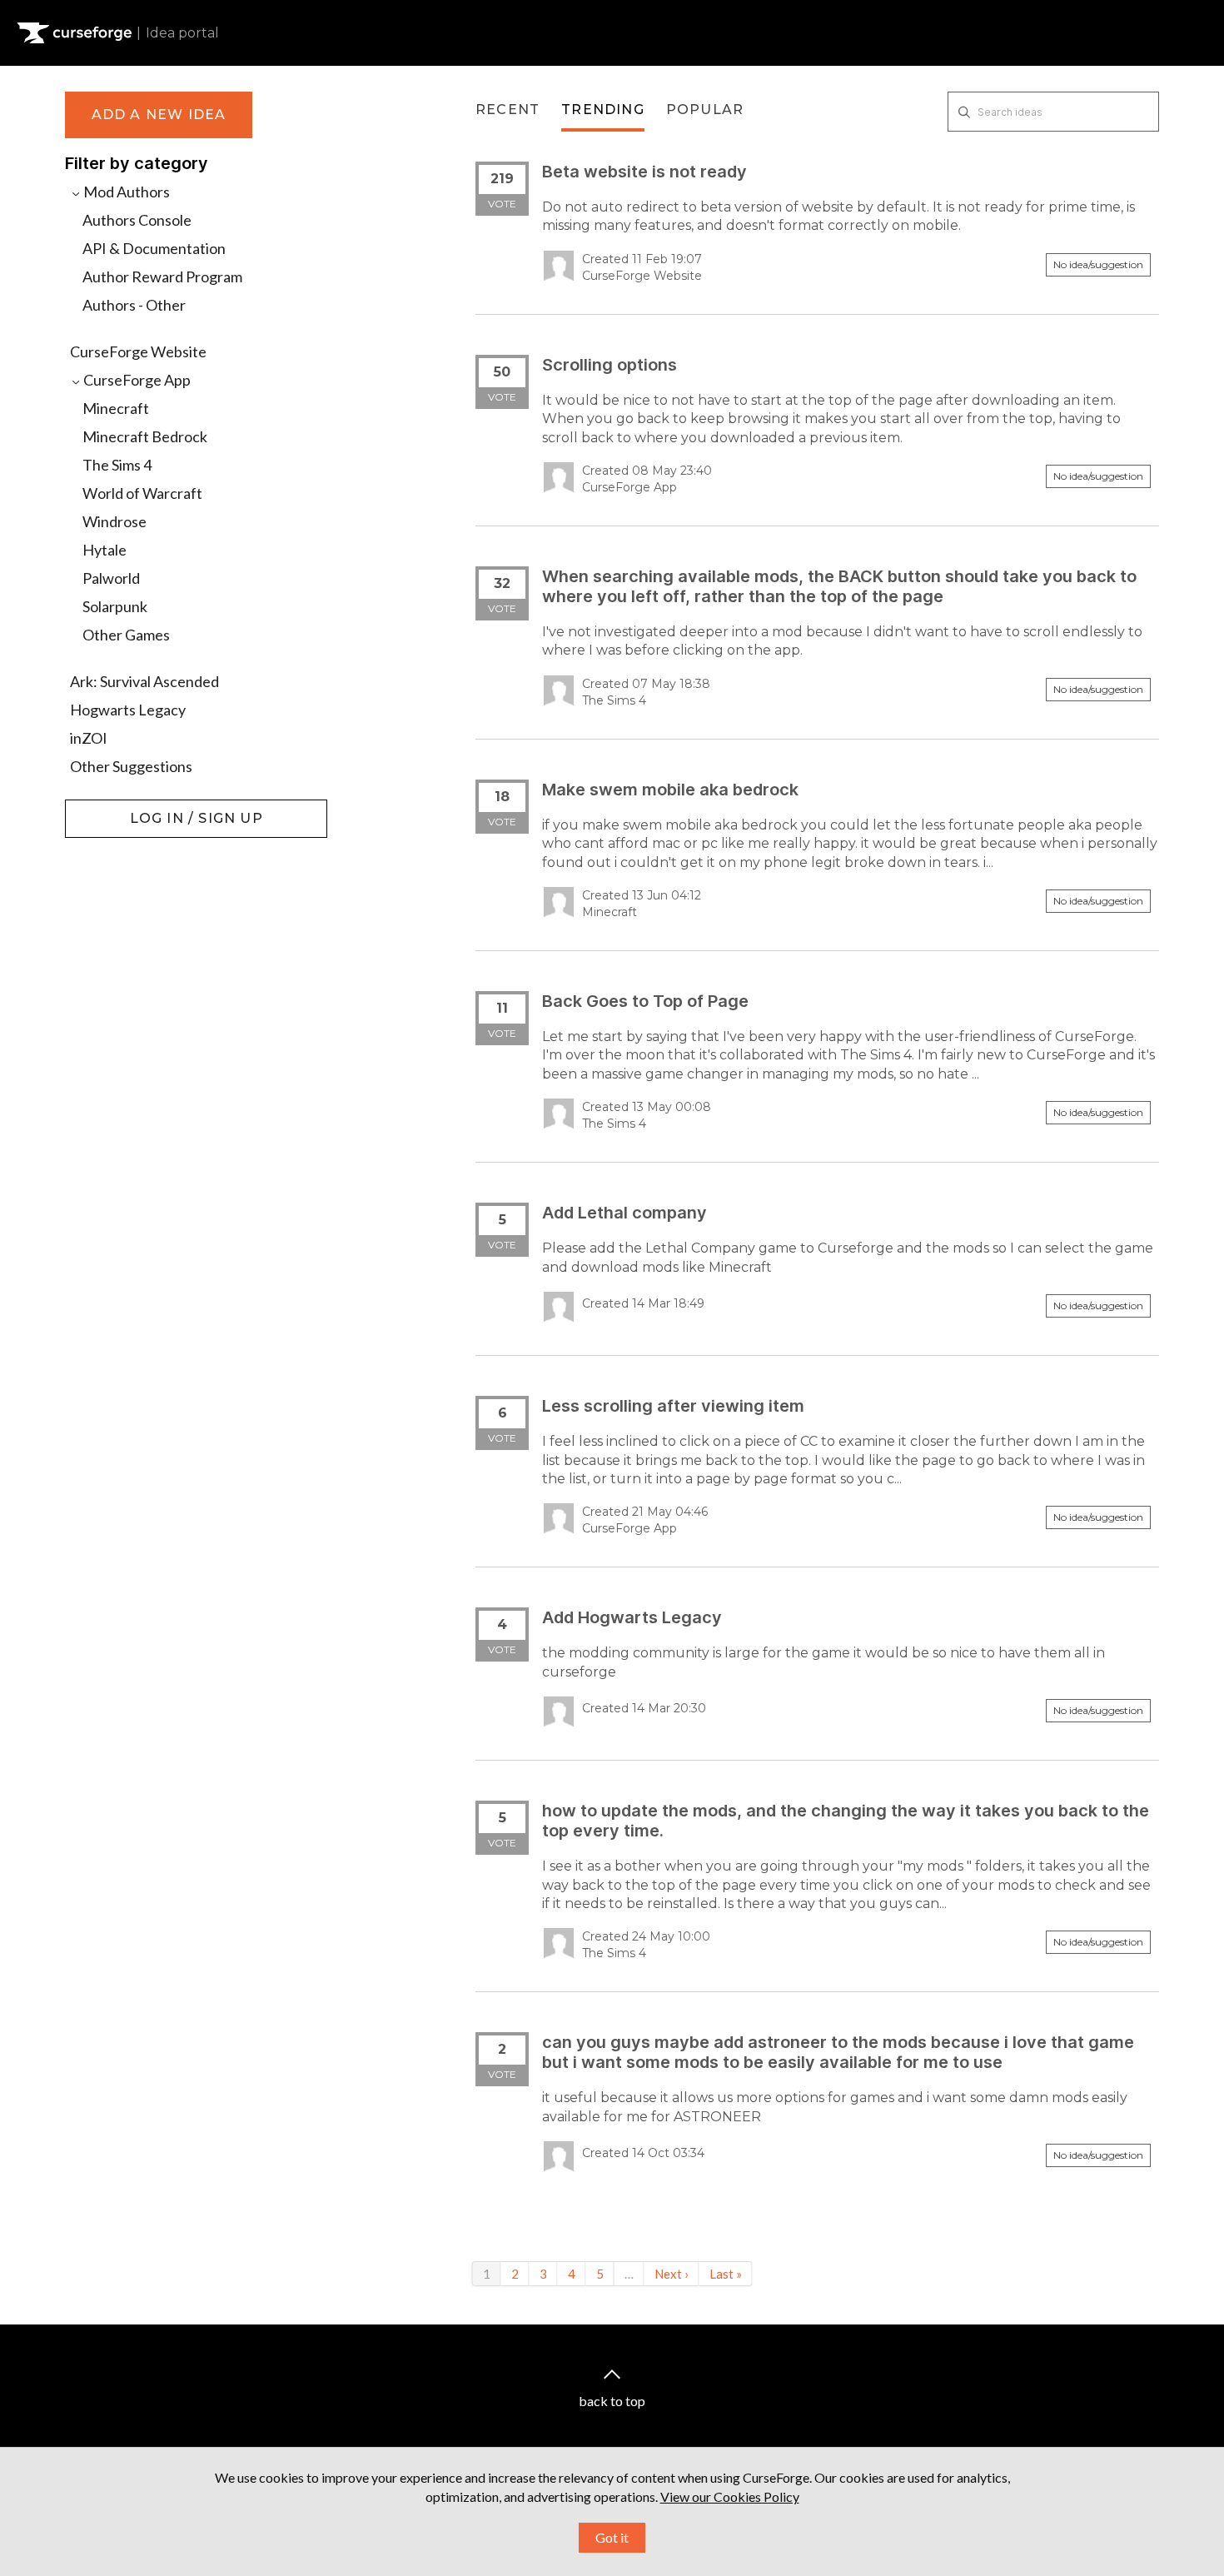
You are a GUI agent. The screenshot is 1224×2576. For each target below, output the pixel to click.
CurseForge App (136, 380)
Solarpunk (115, 606)
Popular (705, 110)
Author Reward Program (162, 277)
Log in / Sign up (107, 808)
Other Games (126, 635)
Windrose (114, 521)
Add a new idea (159, 115)
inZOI (89, 738)
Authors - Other (134, 305)
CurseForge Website (138, 351)
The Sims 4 (117, 465)
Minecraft (116, 408)
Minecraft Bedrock (145, 436)
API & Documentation (154, 248)
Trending (603, 110)
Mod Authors (125, 192)
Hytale (104, 550)
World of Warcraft (142, 493)
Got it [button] (612, 2537)
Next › (672, 2274)
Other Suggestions (131, 766)
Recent (508, 110)
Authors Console (137, 220)
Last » (726, 2274)
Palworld (111, 578)
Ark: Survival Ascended (144, 681)
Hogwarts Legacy (128, 710)
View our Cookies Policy (730, 2496)
